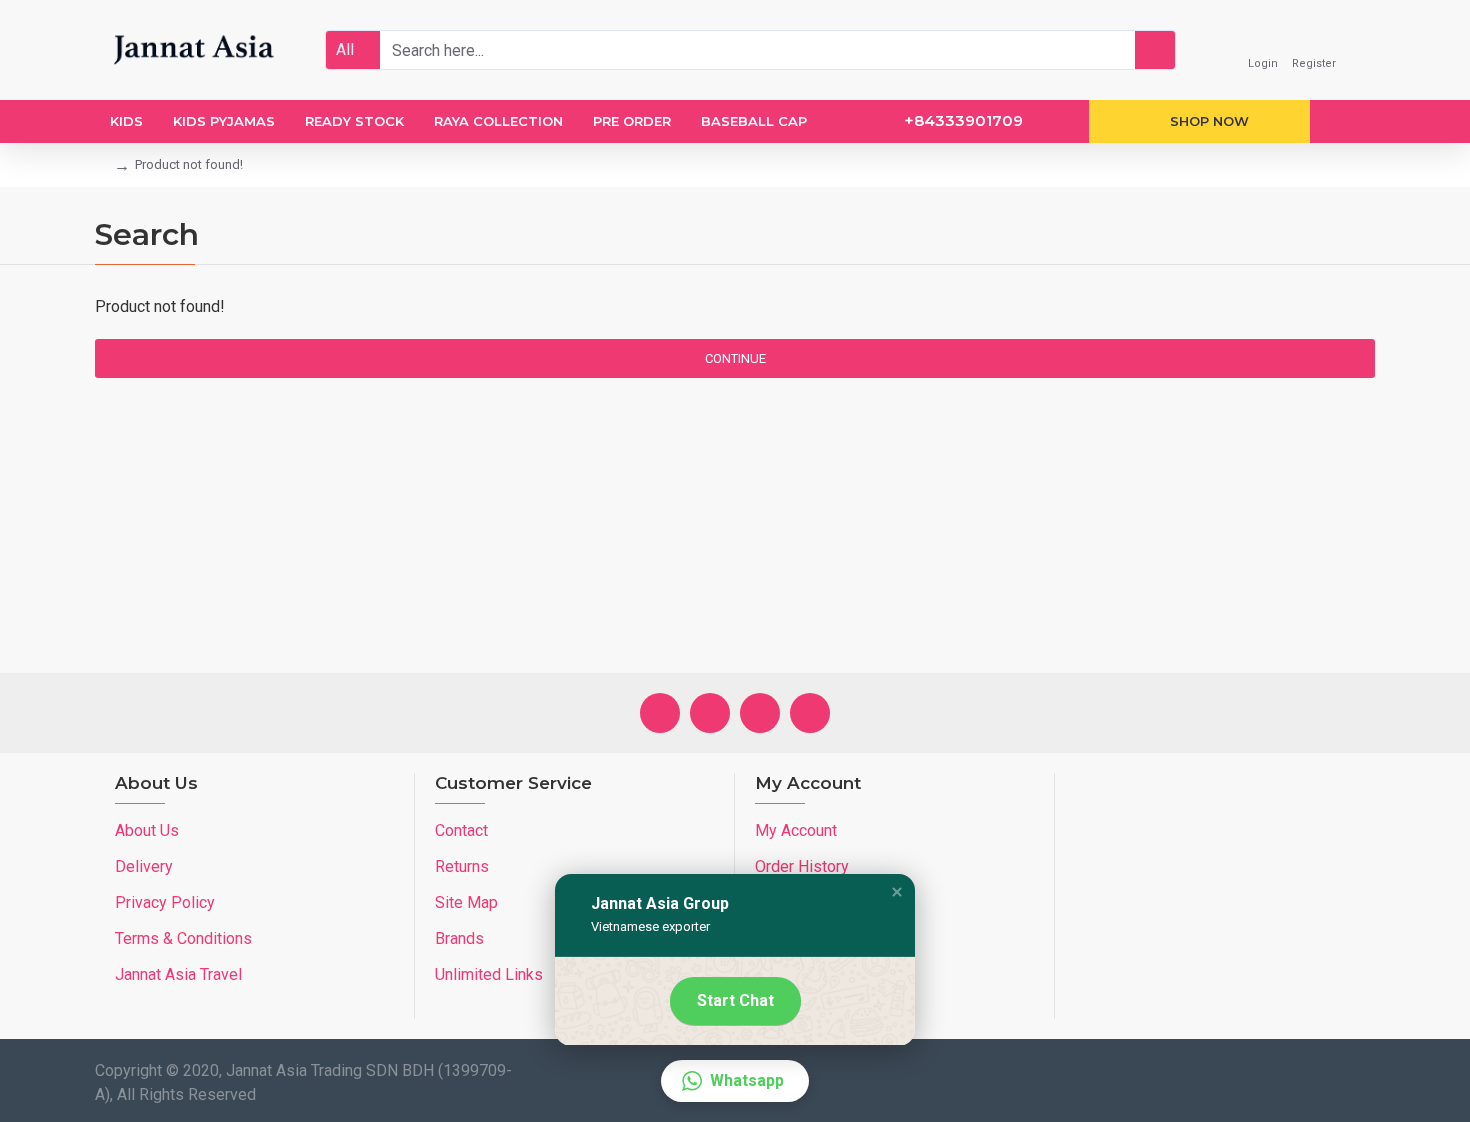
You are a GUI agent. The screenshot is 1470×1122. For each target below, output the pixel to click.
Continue (735, 358)
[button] (897, 892)
